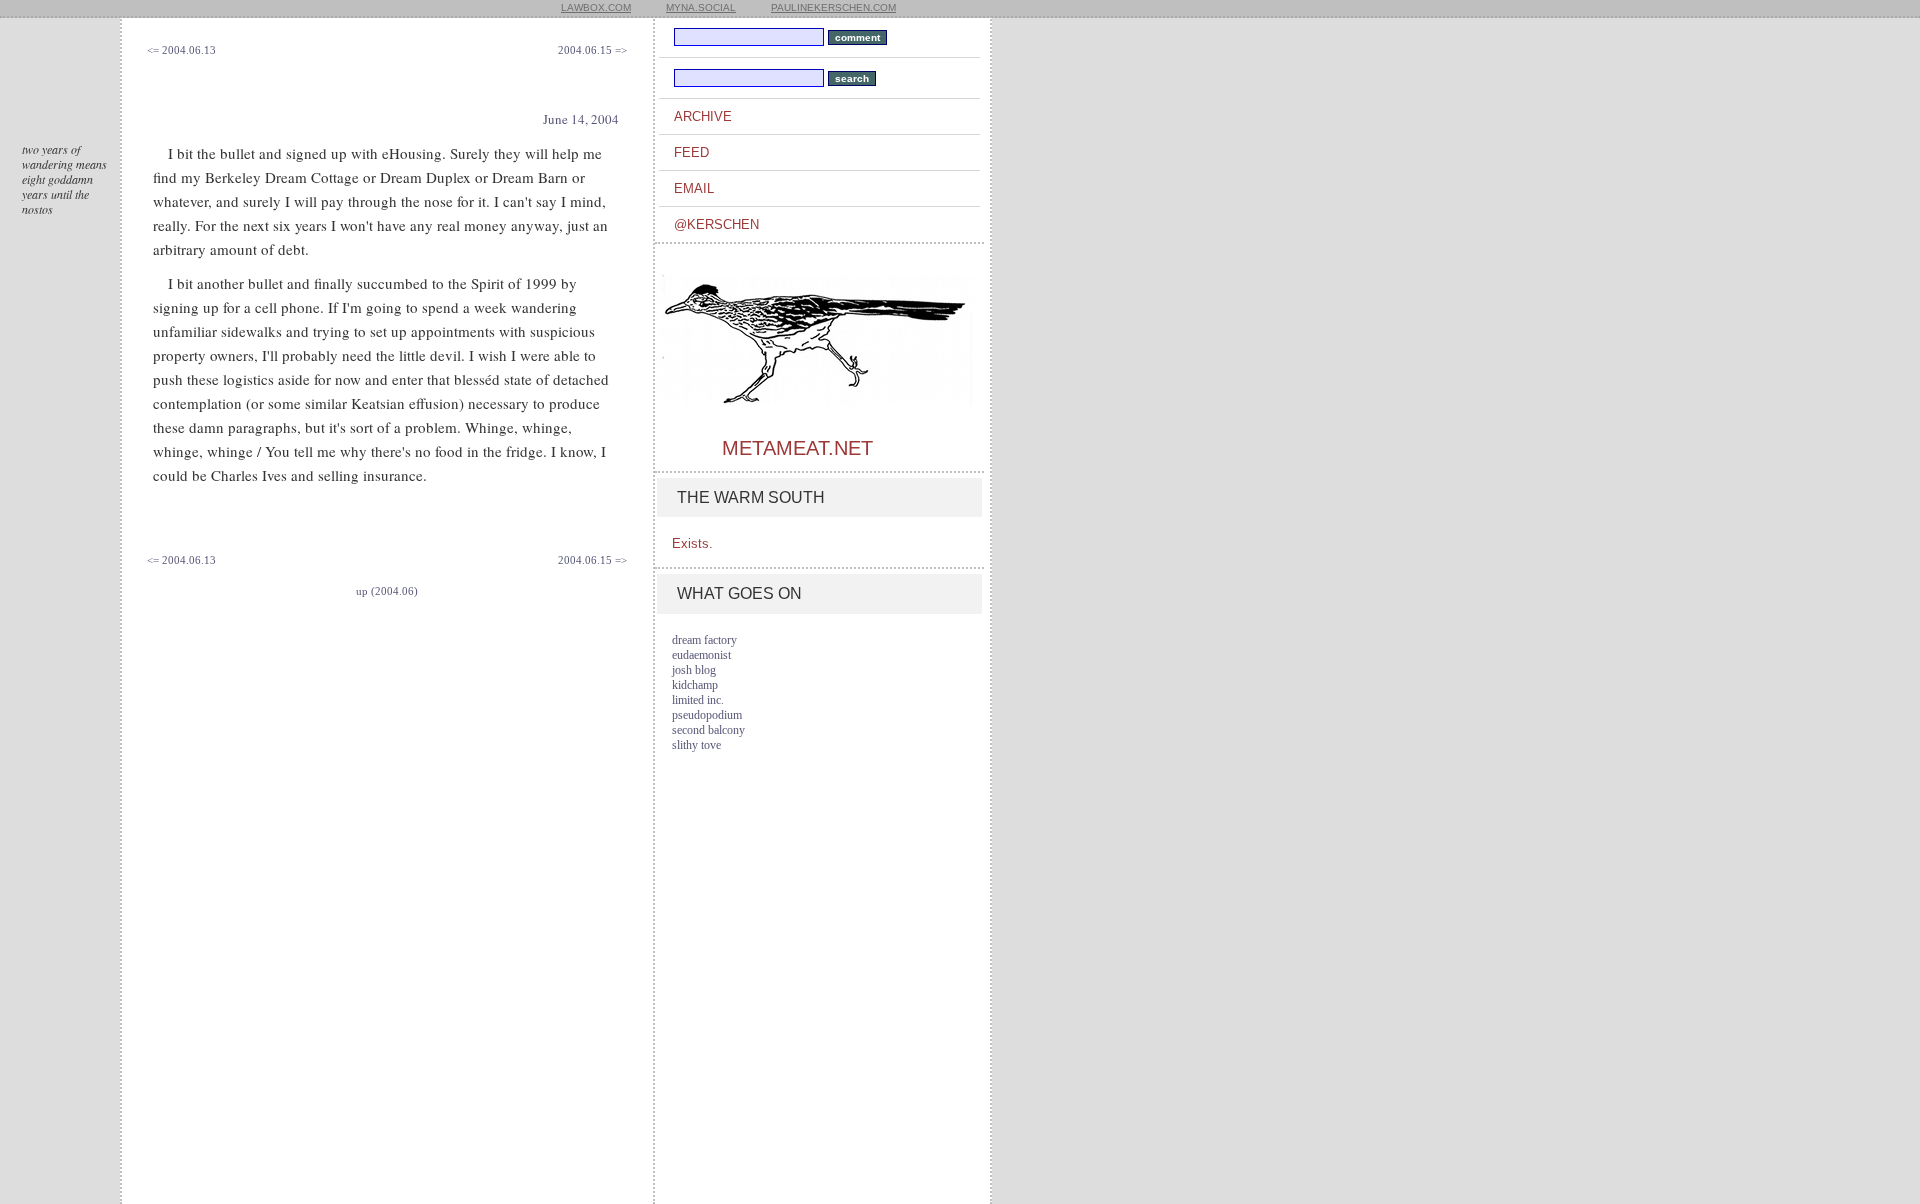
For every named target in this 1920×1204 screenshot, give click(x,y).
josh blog (694, 670)
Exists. (692, 543)
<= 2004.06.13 (181, 50)
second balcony (708, 730)
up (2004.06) (387, 591)
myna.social (701, 7)
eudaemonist (701, 655)
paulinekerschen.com (833, 7)
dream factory (704, 640)
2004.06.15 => (592, 50)
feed (691, 152)
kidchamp (695, 685)
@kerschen (716, 224)
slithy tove (696, 745)
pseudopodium (707, 715)
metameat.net (797, 448)
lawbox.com (596, 7)
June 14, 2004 (581, 119)
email (694, 188)
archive (703, 116)
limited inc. (698, 700)
